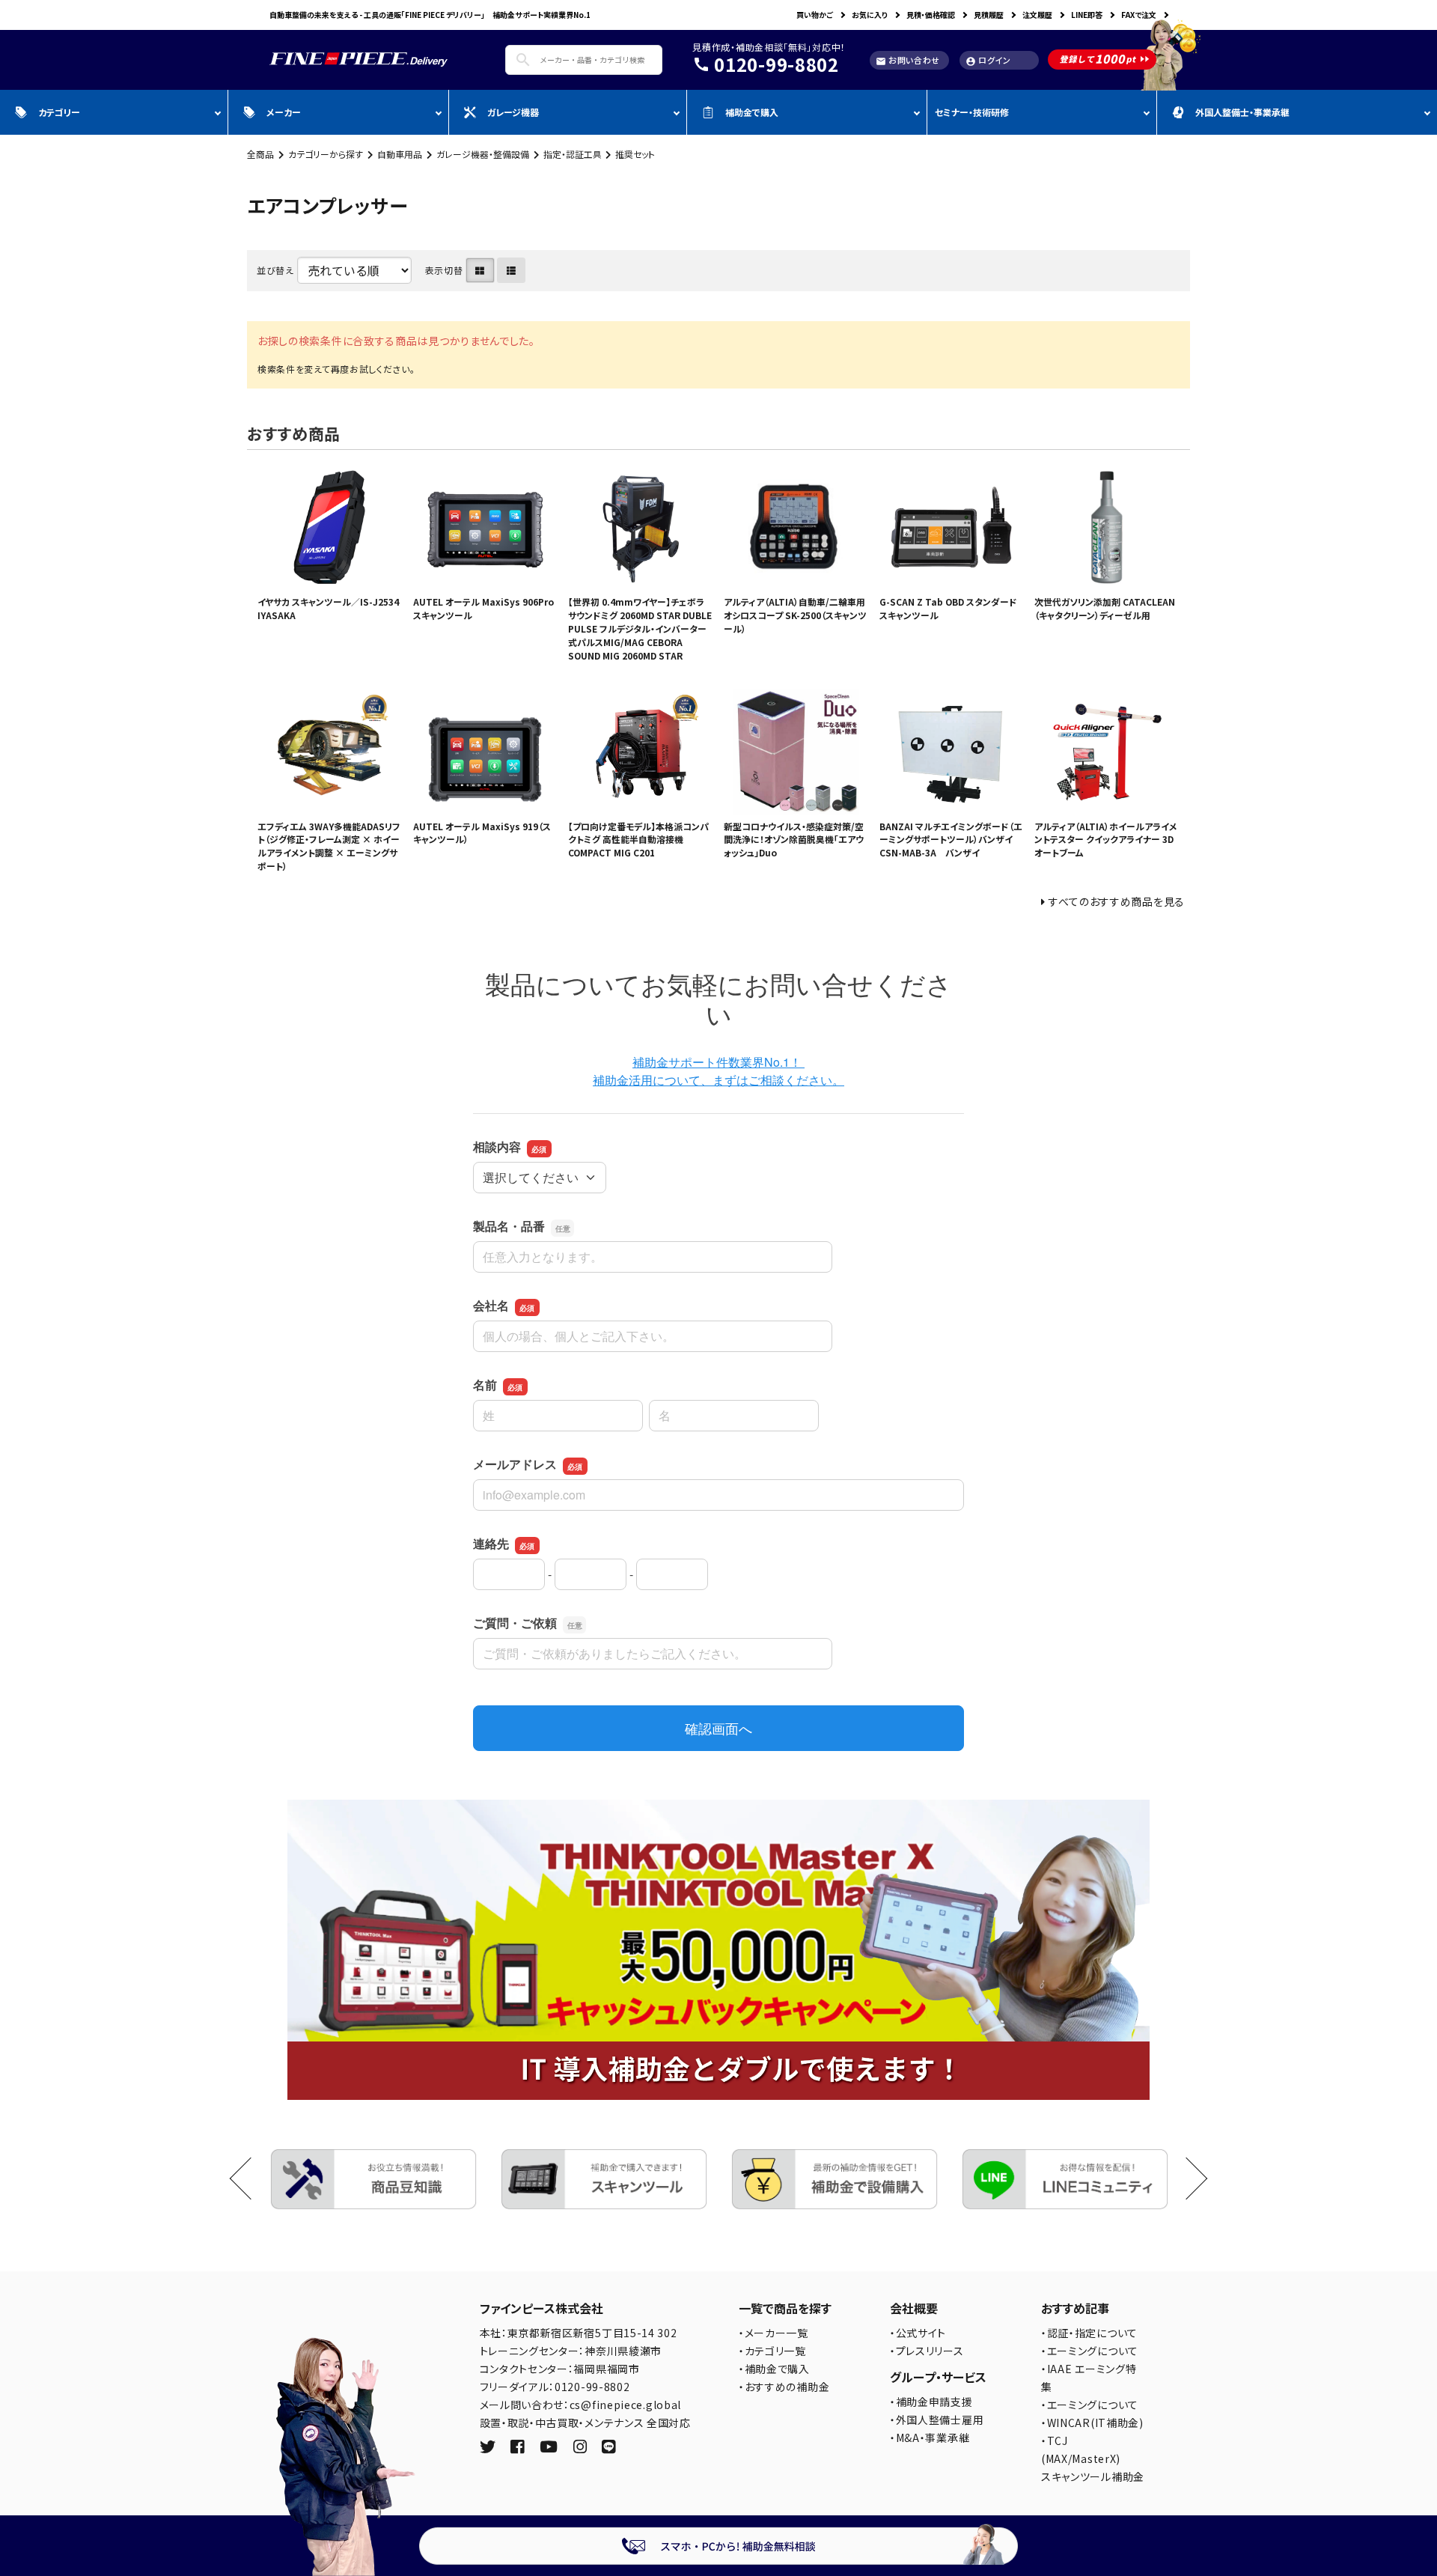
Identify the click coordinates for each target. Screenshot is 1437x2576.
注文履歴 (1037, 15)
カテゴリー (59, 112)
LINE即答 (1087, 15)
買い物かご (815, 15)
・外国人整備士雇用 (937, 2420)
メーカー (284, 112)
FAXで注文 (1139, 15)
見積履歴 (989, 15)
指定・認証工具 (573, 154)
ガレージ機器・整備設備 (483, 154)
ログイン (988, 60)
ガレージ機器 (513, 112)
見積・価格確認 (931, 15)
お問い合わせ (908, 60)
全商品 (260, 154)
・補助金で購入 (774, 2369)
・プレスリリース (927, 2351)
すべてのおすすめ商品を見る (1117, 901)
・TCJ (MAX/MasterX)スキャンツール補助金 (1093, 2458)
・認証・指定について (1089, 2333)
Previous (251, 2179)
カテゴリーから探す (326, 154)
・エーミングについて (1090, 2351)
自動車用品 (400, 154)
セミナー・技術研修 (972, 112)
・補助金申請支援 (931, 2402)
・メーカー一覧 (774, 2333)
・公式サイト (918, 2333)
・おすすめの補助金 (784, 2387)
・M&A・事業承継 (930, 2438)
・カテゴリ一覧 (772, 2351)
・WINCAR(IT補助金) (1092, 2423)
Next (1187, 2179)
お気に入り (870, 15)
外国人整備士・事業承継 (1242, 112)
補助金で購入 (752, 112)
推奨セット (635, 154)
